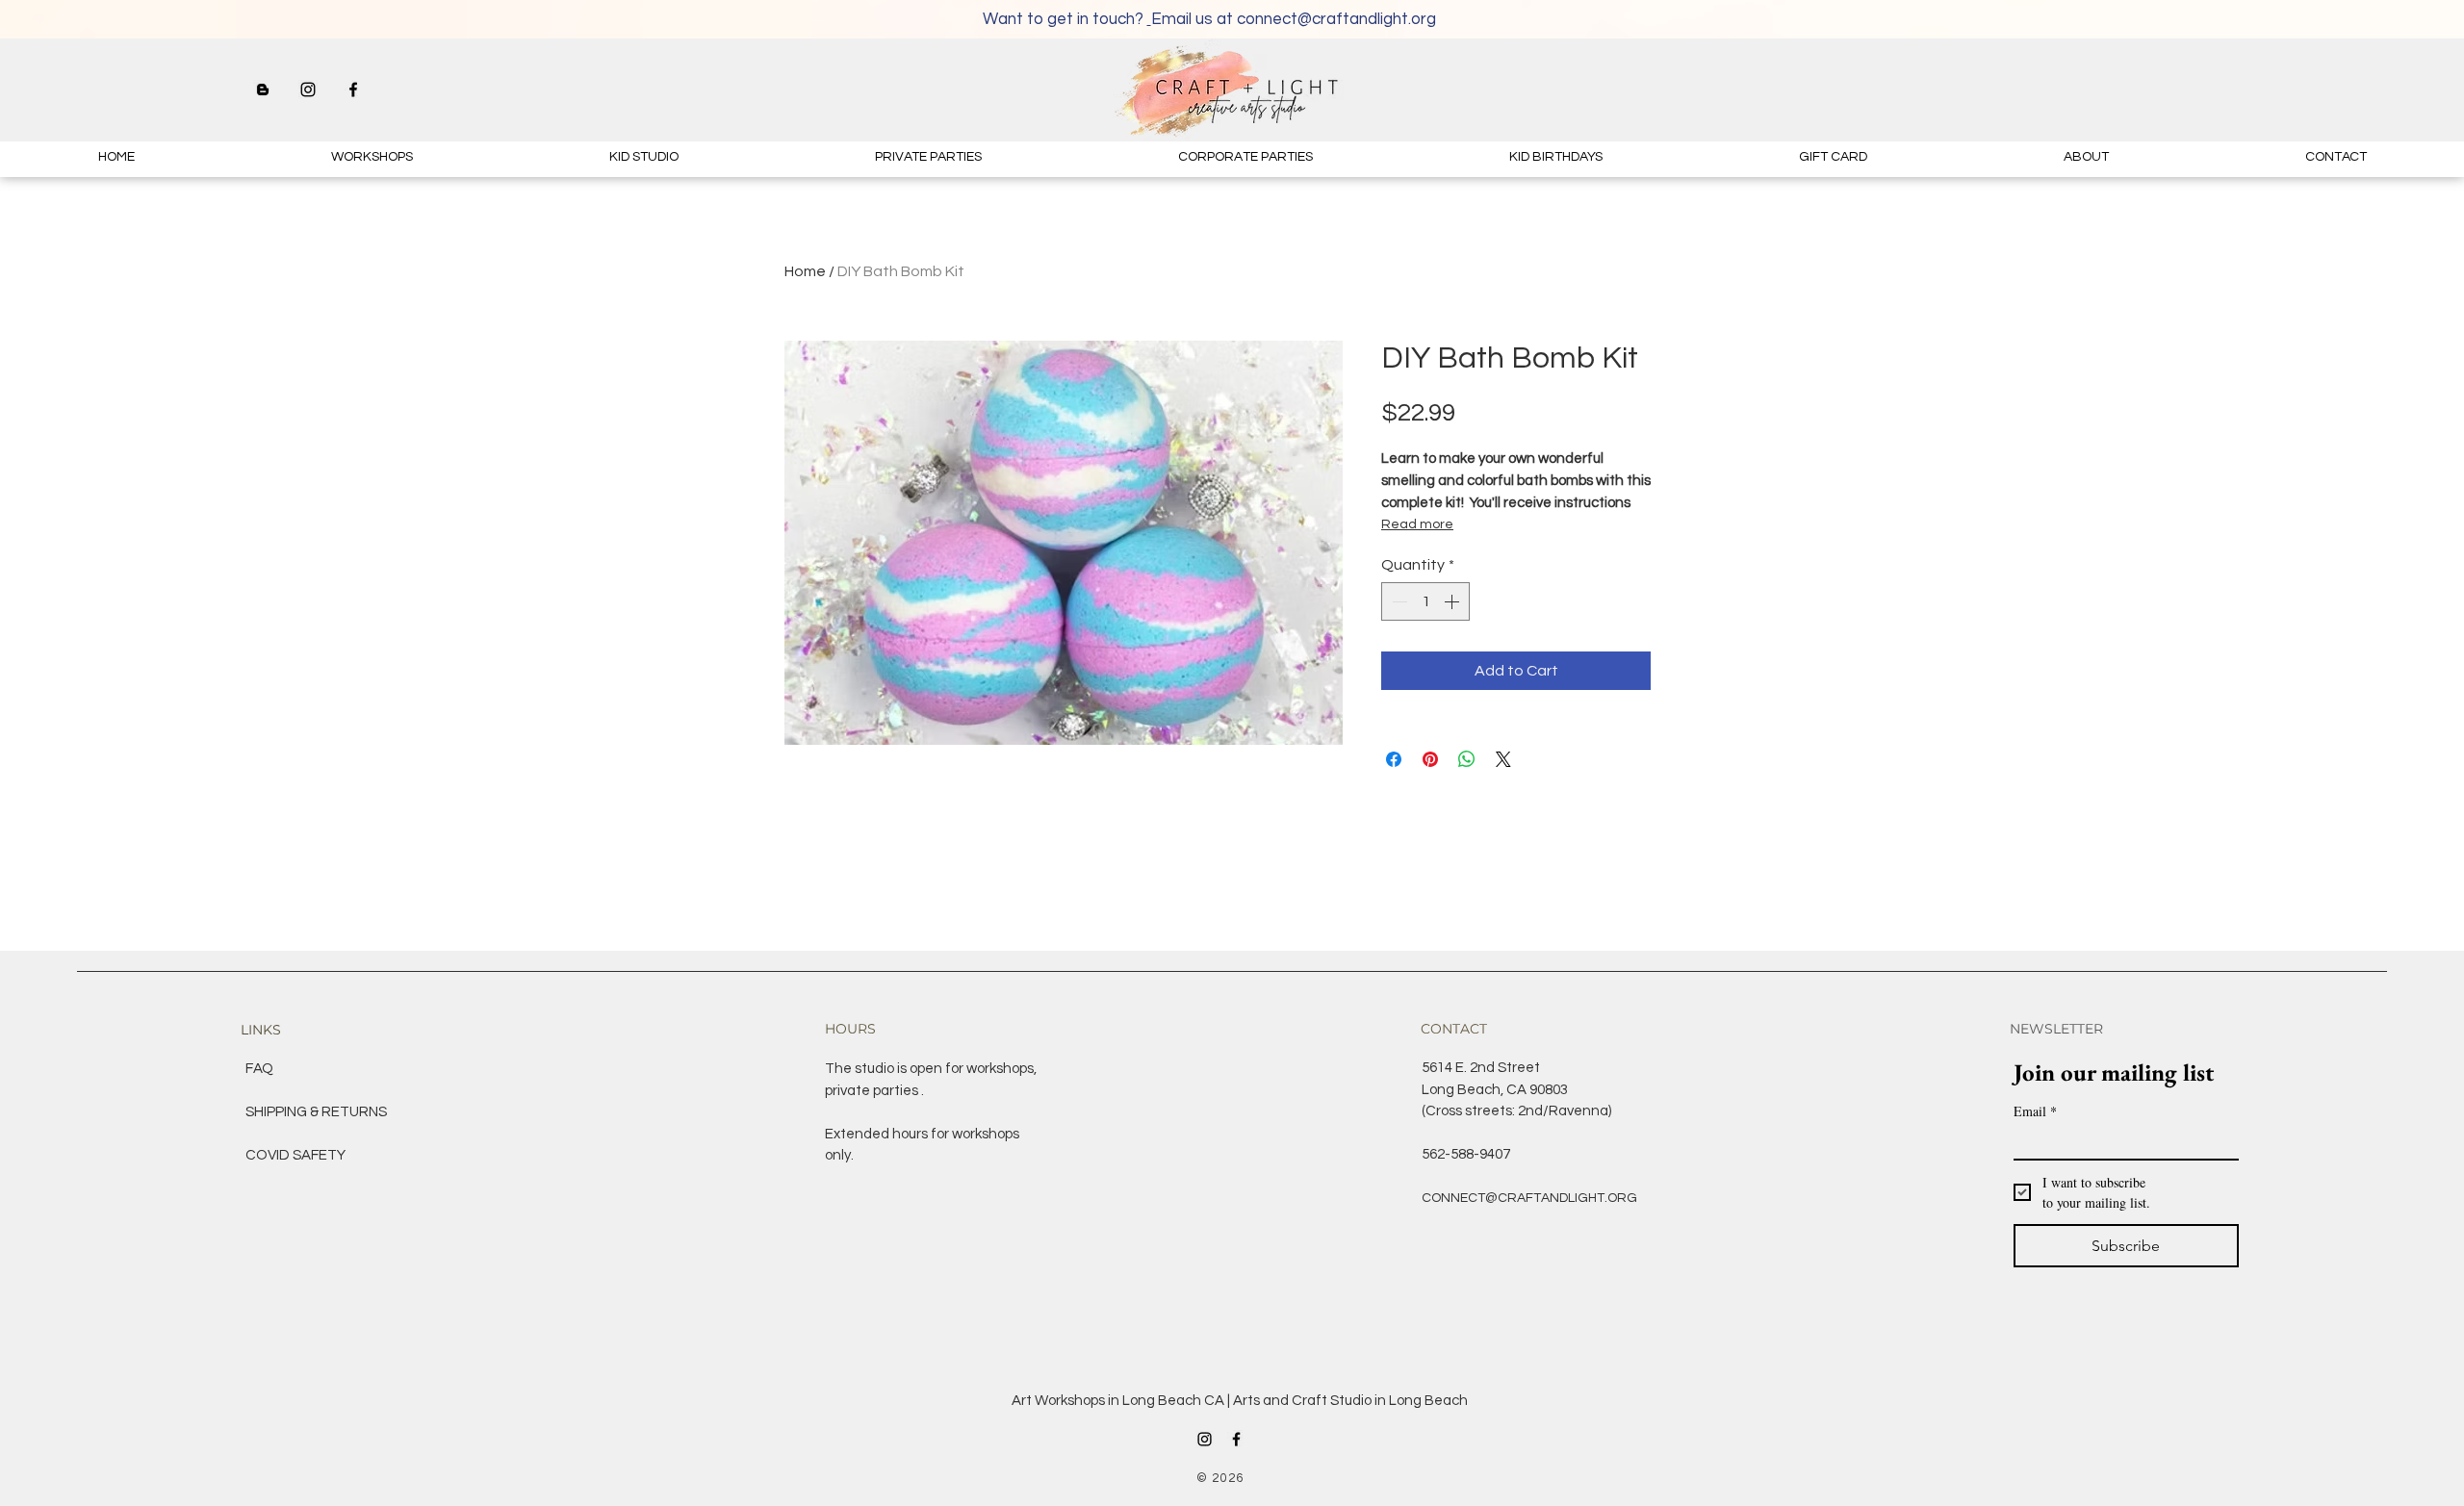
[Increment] (1453, 601)
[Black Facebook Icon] (353, 89)
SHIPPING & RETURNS (316, 1112)
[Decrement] (1398, 601)
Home (805, 271)
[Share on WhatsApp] (1467, 759)
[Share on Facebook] (1394, 759)
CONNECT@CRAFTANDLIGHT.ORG (1529, 1198)
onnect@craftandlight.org (1341, 19)
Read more (1417, 524)
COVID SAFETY (295, 1155)
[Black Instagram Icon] (308, 89)
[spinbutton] (1425, 601)
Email (2035, 1111)
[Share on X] (1503, 759)
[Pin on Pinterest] (1430, 759)
